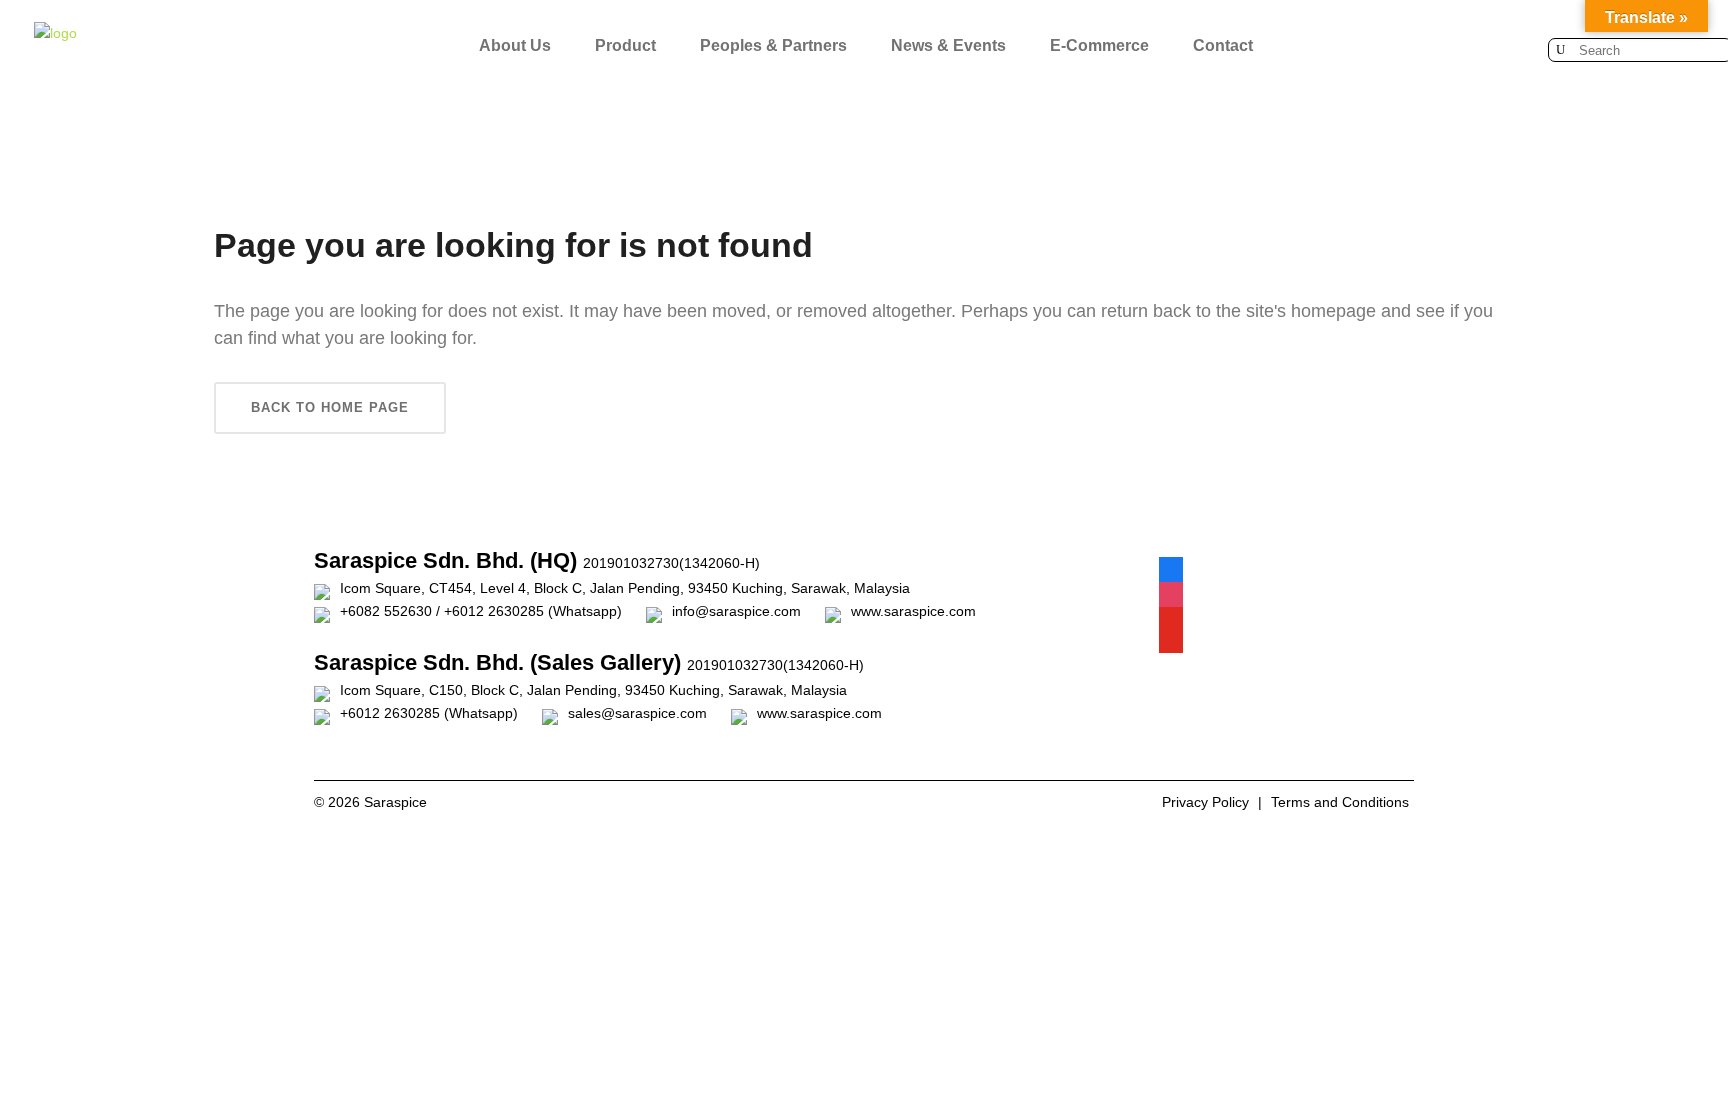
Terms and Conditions (1340, 802)
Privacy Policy (1205, 802)
